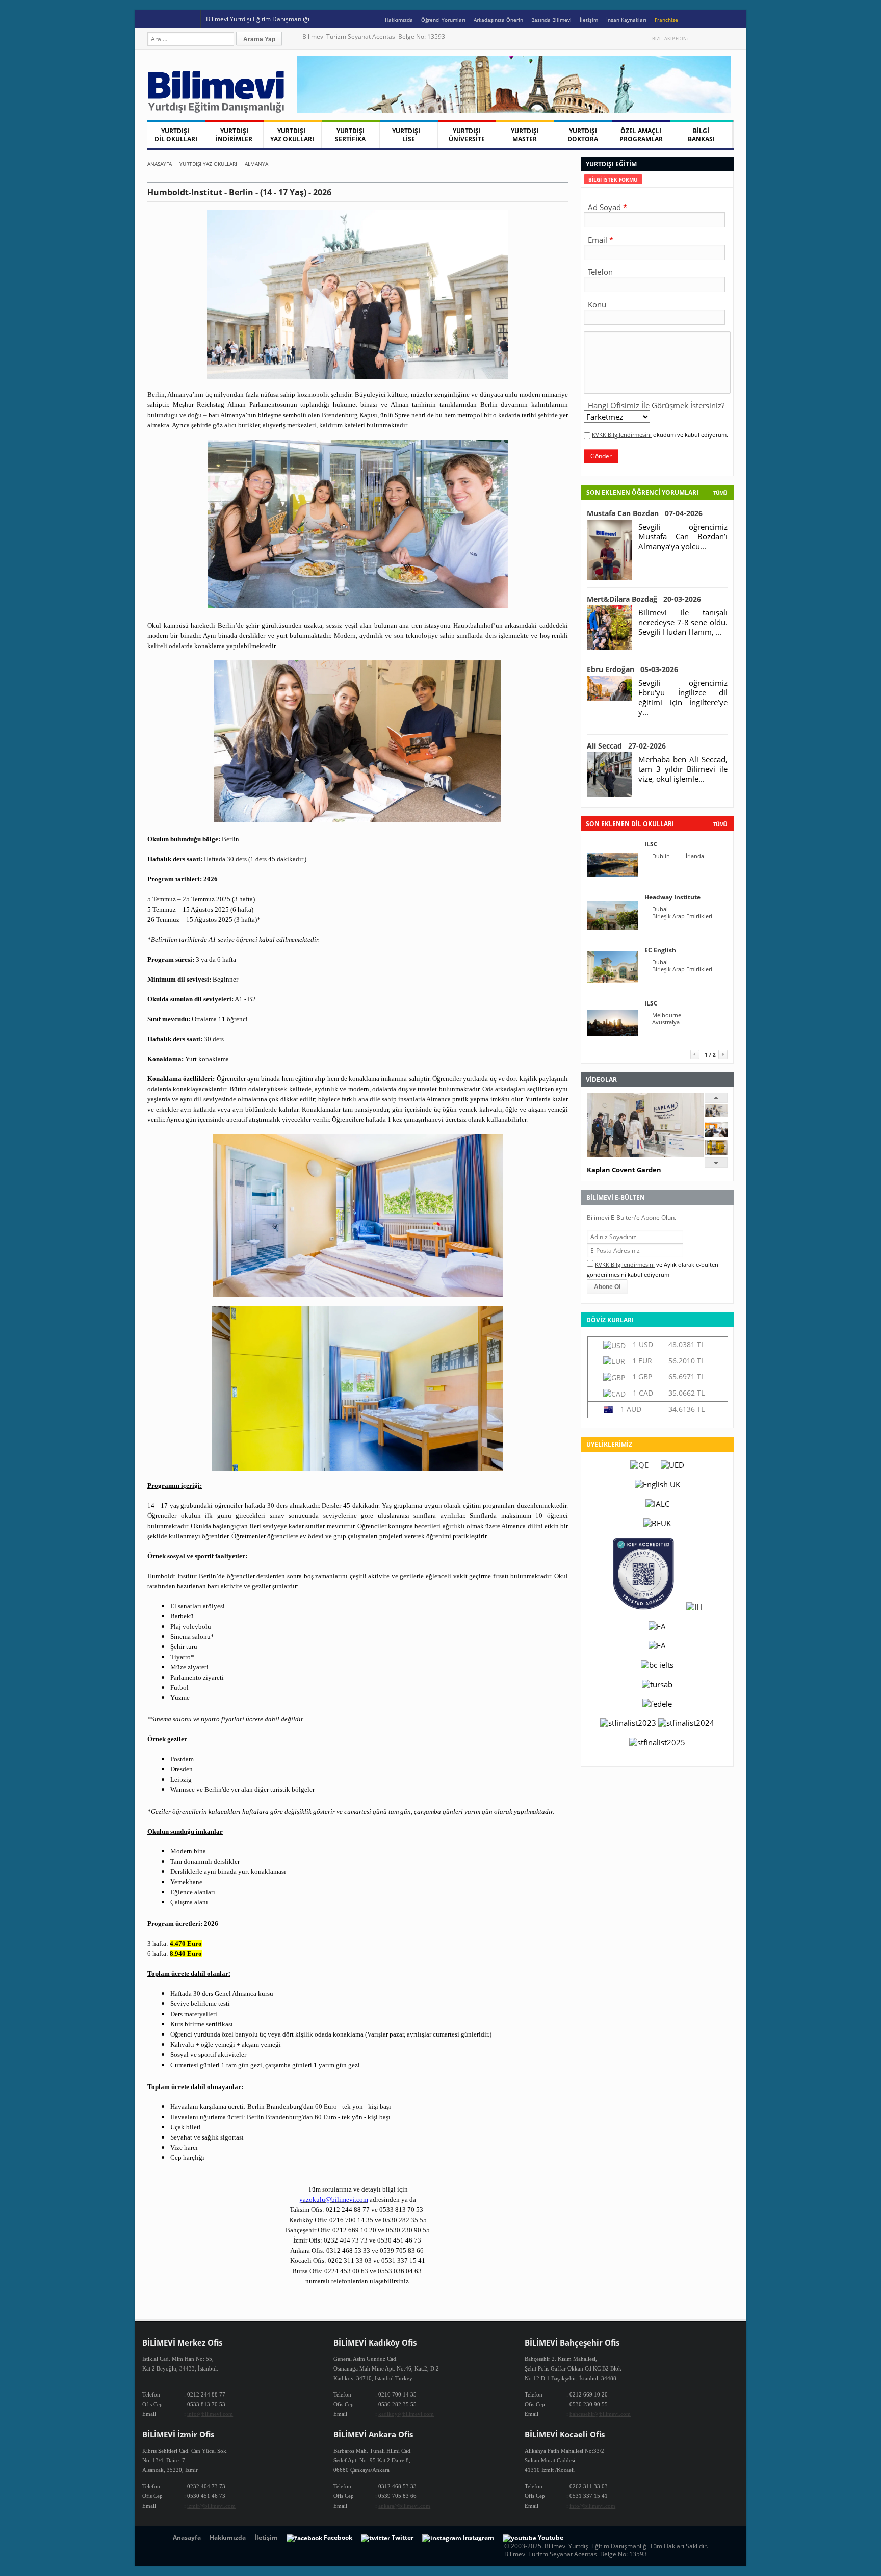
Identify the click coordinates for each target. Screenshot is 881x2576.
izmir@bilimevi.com (211, 2506)
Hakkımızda (399, 20)
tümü (720, 824)
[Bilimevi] (221, 110)
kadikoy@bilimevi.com (406, 2414)
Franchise (666, 20)
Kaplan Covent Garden (624, 1170)
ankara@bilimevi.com (404, 2506)
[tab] (613, 179)
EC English (660, 950)
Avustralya (666, 1022)
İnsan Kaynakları (626, 20)
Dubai (660, 909)
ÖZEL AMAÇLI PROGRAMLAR (641, 135)
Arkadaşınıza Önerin (498, 20)
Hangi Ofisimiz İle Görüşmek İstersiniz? (656, 405)
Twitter (697, 38)
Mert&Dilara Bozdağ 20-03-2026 (644, 599)
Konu (597, 304)
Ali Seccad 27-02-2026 (626, 746)
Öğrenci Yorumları (443, 20)
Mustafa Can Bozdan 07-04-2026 (645, 513)
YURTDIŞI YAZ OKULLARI (292, 135)
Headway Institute (672, 897)
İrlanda (695, 856)
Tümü (720, 493)
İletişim (589, 20)
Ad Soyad (604, 207)
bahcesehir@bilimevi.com (600, 2414)
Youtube (718, 38)
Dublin (661, 856)
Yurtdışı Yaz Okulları (208, 164)
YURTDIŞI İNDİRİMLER (234, 135)
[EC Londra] (716, 1134)
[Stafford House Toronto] (716, 1152)
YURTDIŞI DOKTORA (583, 135)
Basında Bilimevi (551, 20)
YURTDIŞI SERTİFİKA (350, 135)
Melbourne (667, 1015)
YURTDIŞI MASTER (525, 135)
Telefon (600, 272)
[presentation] (613, 179)
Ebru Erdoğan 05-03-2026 (632, 669)
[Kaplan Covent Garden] (716, 1114)
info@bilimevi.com (210, 2414)
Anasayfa (160, 164)
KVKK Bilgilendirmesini (622, 435)
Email (598, 240)
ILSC (651, 844)
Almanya (256, 164)
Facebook (707, 38)
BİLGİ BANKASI (701, 135)
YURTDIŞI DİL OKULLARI (176, 135)
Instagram (729, 38)
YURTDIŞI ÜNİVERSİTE (467, 135)
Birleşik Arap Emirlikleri (682, 916)
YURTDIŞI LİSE (408, 135)
